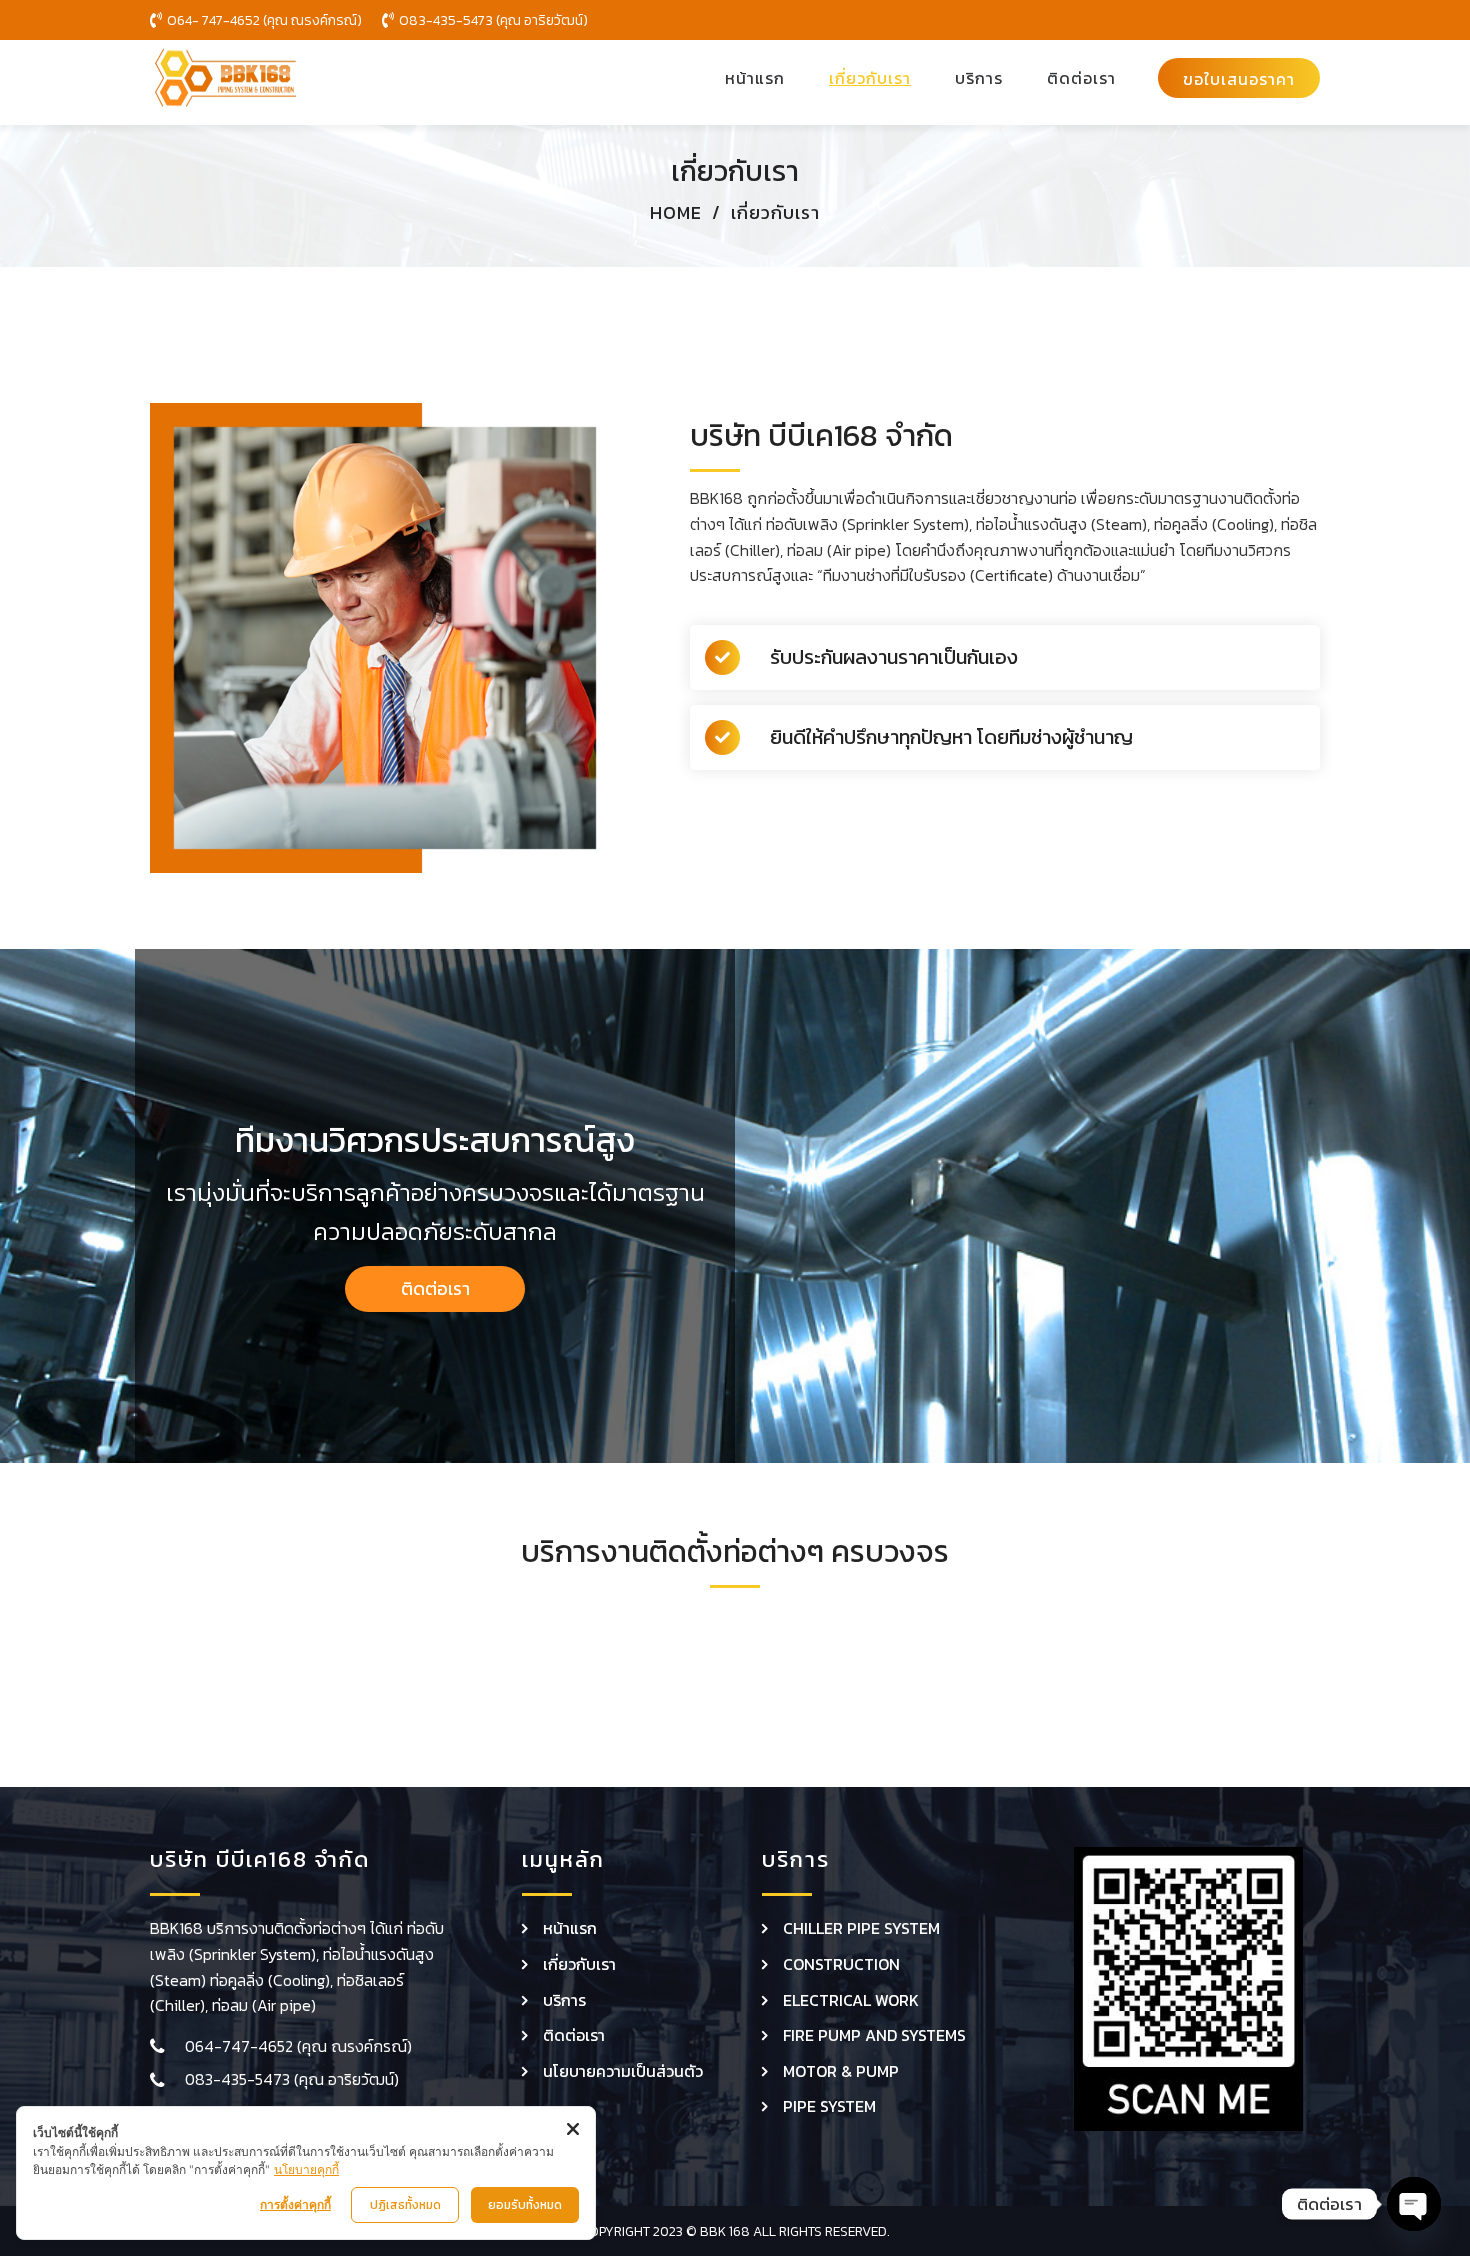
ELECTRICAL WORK (851, 2000)
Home (676, 212)
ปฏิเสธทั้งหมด (405, 2205)
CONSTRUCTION (841, 1964)
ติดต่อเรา (574, 2035)
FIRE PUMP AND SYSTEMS (874, 2035)
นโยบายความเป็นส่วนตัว (623, 2071)
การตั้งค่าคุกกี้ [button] (295, 2204)
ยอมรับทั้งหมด (525, 2205)
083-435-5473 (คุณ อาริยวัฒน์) (292, 2079)
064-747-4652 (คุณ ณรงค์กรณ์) (298, 2046)
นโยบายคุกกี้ (306, 2169)
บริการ (564, 2000)
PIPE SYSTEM (829, 2106)
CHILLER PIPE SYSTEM (861, 1928)
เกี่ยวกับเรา (579, 1964)
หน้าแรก (570, 1928)
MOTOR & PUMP (841, 2071)
